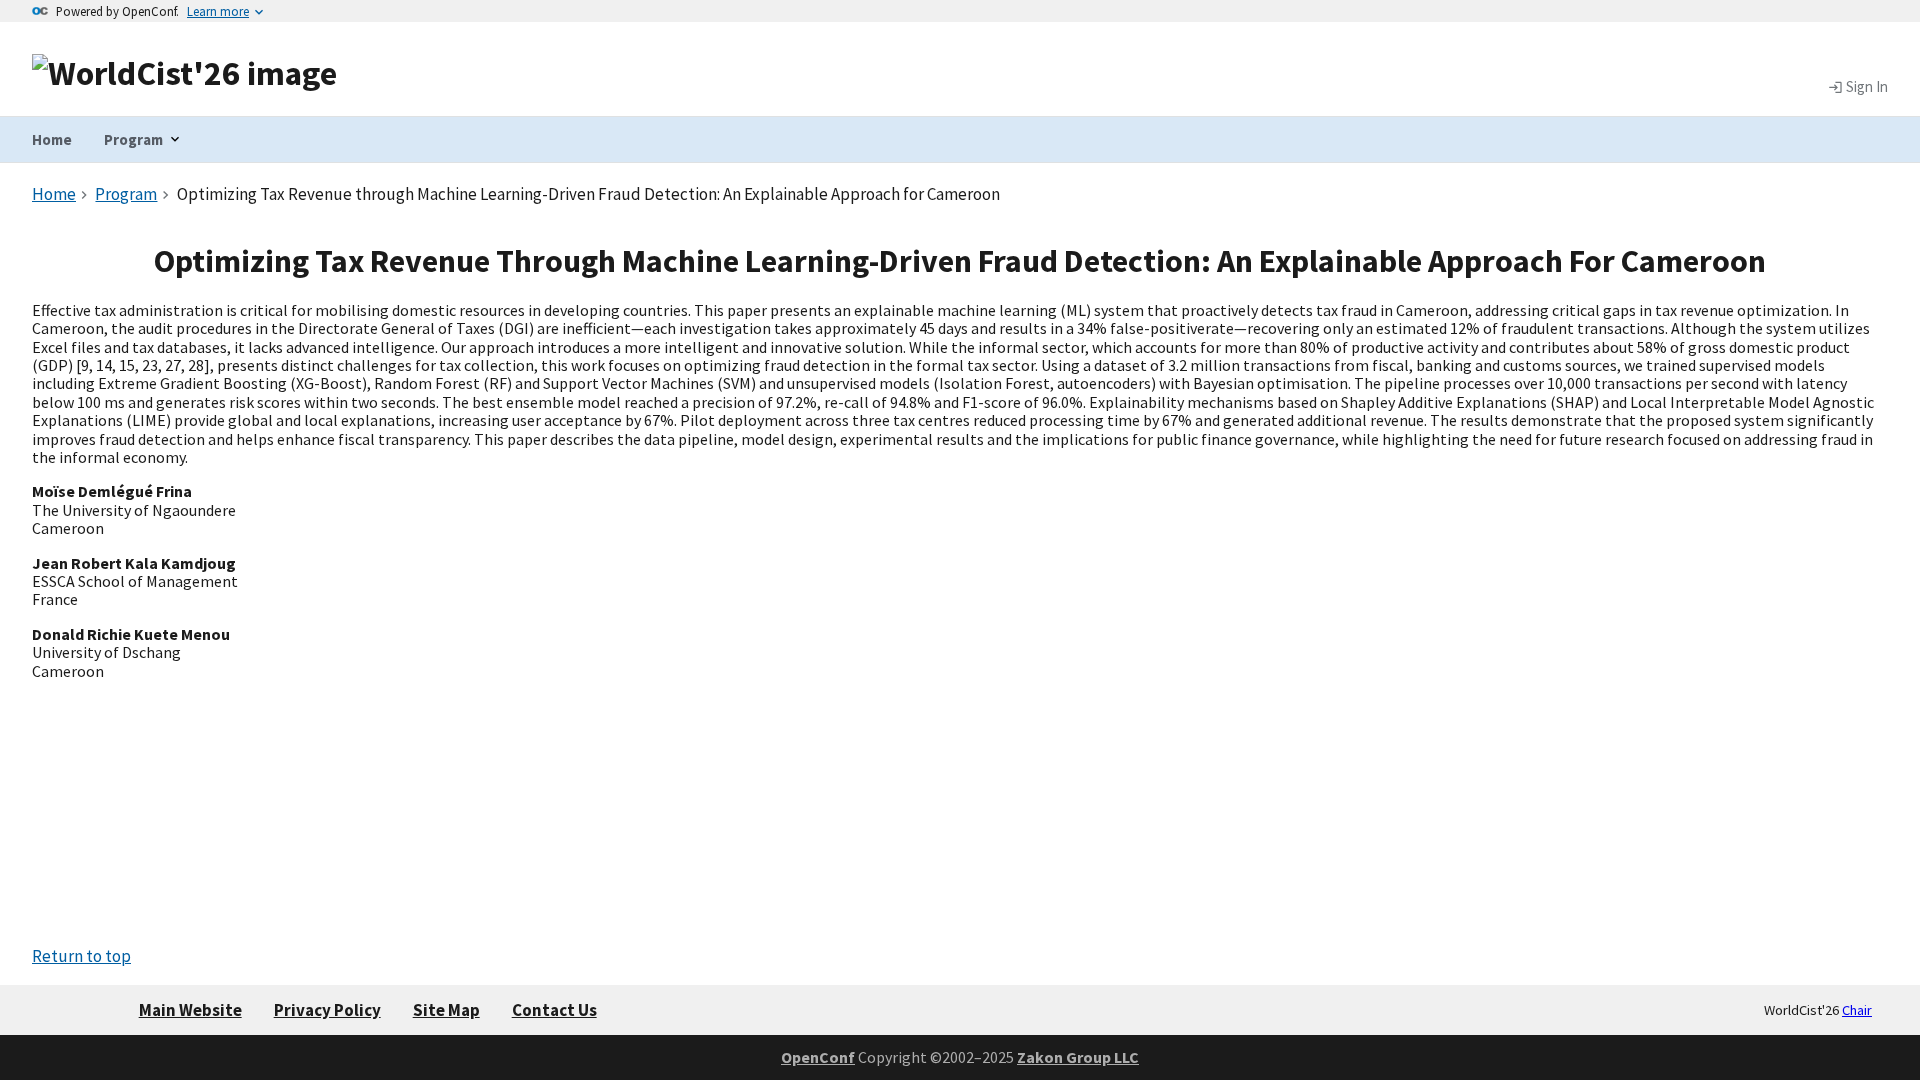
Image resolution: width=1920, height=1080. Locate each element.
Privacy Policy (327, 1010)
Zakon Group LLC (1078, 1057)
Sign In (1865, 87)
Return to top (81, 956)
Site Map (446, 1010)
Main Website (190, 1010)
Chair (1857, 1010)
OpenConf (818, 1057)
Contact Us (554, 1010)
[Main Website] (184, 72)
